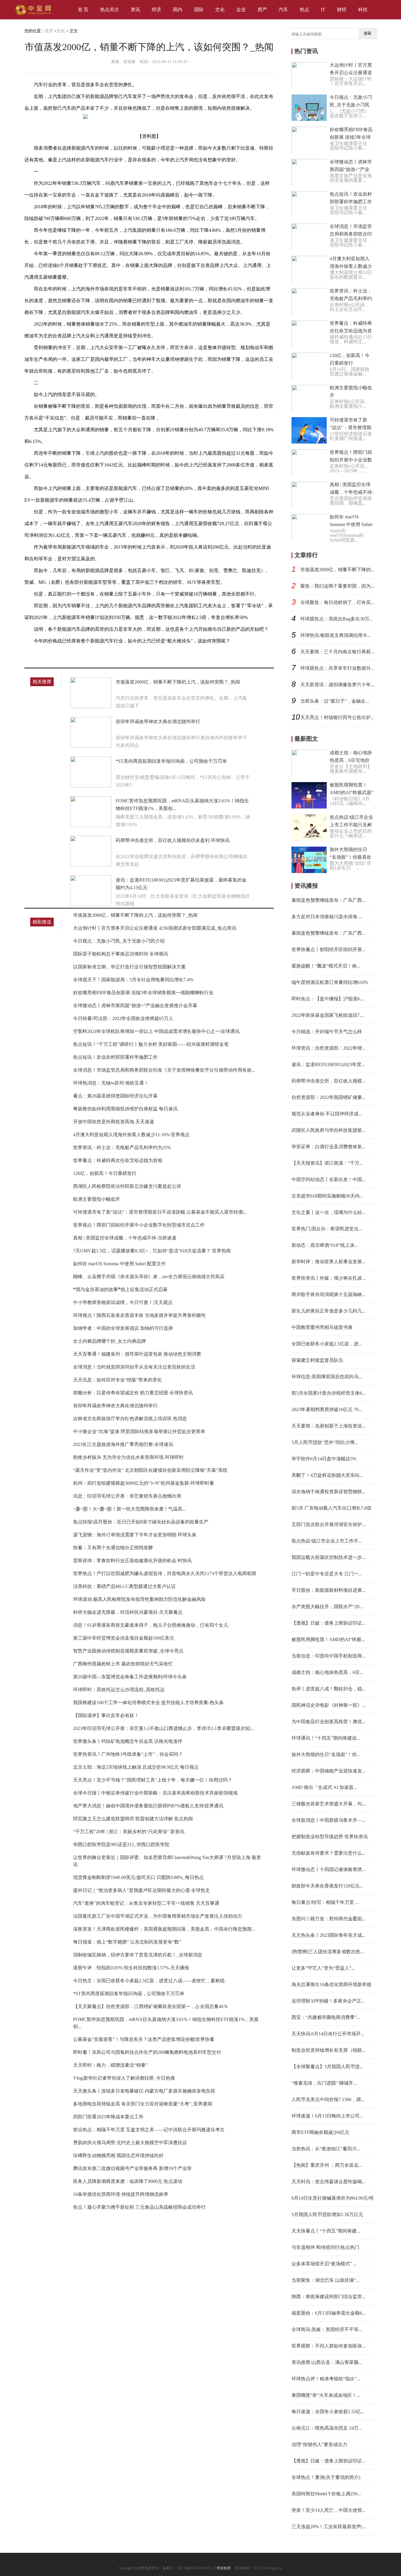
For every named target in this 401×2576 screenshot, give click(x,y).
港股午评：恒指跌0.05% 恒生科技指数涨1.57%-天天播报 (131, 1968)
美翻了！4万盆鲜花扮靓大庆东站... (327, 1475)
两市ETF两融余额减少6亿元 (320, 2132)
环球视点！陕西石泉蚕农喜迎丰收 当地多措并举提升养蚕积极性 (139, 1315)
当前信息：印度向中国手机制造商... (328, 1656)
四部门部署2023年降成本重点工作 (108, 2117)
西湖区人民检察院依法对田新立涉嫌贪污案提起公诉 (127, 1186)
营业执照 (224, 2568)
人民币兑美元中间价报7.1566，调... (328, 2099)
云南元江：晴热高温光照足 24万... (327, 2428)
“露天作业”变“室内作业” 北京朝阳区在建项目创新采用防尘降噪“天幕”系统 (150, 1470)
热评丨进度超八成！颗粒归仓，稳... (328, 1689)
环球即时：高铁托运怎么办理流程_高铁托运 (119, 1690)
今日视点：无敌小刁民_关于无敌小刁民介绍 (119, 941)
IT (323, 10)
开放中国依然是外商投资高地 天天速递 (114, 1122)
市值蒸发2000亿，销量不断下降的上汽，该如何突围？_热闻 (178, 682)
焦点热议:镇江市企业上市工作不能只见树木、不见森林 (351, 825)
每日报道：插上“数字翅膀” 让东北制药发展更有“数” (127, 1942)
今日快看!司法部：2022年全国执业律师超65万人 (123, 1018)
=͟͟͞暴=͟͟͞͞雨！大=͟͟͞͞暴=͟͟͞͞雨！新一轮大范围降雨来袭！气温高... (129, 1509)
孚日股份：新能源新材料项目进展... (328, 1590)
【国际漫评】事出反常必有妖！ (106, 1715)
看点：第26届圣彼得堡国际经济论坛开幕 (115, 1096)
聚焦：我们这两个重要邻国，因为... (337, 586)
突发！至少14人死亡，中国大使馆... (328, 2510)
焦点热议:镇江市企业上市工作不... (327, 1541)
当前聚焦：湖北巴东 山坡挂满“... (325, 2280)
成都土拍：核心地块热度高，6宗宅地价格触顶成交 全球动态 (351, 760)
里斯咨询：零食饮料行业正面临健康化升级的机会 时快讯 (132, 1561)
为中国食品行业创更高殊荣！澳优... (328, 1722)
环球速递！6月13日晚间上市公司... (327, 2116)
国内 (178, 10)
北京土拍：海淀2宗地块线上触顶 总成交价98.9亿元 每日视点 (136, 1767)
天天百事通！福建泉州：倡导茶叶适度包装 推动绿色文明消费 (137, 1354)
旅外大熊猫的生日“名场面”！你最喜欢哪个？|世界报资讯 (351, 857)
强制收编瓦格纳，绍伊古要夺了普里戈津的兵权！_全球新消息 (138, 1955)
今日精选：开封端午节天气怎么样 (327, 1032)
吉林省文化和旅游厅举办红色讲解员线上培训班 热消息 (130, 1419)
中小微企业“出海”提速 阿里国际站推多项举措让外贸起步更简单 (139, 1431)
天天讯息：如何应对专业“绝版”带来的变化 (117, 1380)
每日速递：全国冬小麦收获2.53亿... (328, 2412)
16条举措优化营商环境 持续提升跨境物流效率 (121, 2194)
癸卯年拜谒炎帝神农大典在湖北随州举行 (158, 722)
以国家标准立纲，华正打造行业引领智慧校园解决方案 (129, 967)
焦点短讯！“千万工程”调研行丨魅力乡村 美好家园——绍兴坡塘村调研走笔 (151, 1044)
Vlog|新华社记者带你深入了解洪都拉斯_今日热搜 (124, 2078)
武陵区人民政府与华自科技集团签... (328, 1130)
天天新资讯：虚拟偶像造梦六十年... (337, 685)
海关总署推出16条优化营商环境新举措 (331, 1984)
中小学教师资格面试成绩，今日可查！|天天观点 (123, 1302)
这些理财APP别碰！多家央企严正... (328, 2001)
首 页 (83, 10)
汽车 (283, 10)
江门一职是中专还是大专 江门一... (327, 1574)
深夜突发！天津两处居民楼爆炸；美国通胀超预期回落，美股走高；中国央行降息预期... (164, 1929)
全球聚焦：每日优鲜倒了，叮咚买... (337, 602)
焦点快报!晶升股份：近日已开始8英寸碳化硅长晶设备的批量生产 (141, 1522)
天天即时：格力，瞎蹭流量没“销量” (110, 2065)
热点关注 (109, 10)
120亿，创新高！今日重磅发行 (105, 1173)
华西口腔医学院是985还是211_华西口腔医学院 (121, 1845)
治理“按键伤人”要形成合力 (319, 2444)
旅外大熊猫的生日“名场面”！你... (326, 1754)
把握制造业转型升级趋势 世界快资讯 (330, 1837)
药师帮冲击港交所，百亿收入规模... (328, 1081)
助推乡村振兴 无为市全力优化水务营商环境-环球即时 (128, 1457)
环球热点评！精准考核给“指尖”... (326, 2379)
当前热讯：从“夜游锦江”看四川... (326, 2149)
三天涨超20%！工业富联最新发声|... (328, 2527)
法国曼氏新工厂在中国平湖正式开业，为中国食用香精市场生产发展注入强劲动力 (158, 1916)
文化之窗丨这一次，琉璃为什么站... (328, 1212)
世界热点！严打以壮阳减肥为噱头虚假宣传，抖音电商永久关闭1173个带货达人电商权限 (165, 1573)
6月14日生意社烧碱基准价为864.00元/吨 (333, 2198)
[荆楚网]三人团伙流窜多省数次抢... (328, 1952)
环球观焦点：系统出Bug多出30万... (337, 619)
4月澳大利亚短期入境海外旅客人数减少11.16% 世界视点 (131, 1135)
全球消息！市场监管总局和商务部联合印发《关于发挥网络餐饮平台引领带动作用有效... (164, 1070)
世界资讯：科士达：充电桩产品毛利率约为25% (122, 1147)
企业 (241, 10)
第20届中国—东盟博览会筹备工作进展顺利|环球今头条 (130, 1677)
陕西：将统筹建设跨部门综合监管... (328, 2297)
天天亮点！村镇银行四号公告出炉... (337, 717)
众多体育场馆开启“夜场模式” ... (324, 2264)
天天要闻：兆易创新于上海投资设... (328, 1426)
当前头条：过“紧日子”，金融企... (335, 701)
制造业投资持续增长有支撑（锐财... (328, 2050)
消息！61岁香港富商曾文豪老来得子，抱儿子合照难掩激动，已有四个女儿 (151, 1625)
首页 (49, 31)
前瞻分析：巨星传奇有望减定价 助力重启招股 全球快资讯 (133, 1393)
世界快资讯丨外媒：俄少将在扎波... (328, 1278)
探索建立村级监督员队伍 (317, 1360)
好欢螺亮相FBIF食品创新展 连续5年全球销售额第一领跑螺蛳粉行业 (143, 993)
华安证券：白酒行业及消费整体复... (328, 1147)
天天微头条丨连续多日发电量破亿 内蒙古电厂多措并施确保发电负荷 (144, 2091)
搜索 (368, 33)
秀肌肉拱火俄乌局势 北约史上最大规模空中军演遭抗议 (130, 2143)
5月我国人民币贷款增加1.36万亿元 (327, 2214)
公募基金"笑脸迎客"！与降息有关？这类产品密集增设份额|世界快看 (144, 2039)
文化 (220, 10)
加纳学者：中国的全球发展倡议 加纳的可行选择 (123, 1328)
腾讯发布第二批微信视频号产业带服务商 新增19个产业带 (132, 2168)
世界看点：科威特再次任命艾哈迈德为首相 (118, 1160)
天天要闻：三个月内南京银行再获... (337, 652)
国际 (199, 10)
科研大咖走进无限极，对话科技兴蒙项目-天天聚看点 (128, 1612)
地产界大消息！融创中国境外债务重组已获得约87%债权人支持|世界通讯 (148, 1806)
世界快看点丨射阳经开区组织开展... (328, 949)
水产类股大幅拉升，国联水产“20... (327, 1607)
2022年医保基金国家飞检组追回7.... (328, 1015)
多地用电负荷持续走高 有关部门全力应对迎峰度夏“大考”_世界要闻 (143, 2104)
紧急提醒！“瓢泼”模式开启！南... (326, 966)
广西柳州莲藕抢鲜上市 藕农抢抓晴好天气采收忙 (123, 1664)
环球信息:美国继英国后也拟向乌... (327, 1377)
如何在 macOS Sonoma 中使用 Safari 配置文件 (119, 1264)
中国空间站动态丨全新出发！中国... (328, 1179)
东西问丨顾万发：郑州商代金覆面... (328, 1919)
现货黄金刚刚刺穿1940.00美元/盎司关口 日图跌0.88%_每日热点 (138, 1877)
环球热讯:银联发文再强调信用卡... (336, 635)
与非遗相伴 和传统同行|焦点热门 (325, 2247)
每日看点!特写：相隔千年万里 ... (325, 1902)
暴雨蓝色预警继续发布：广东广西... (328, 900)
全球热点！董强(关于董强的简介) (326, 2477)
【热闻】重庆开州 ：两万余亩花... (327, 2165)
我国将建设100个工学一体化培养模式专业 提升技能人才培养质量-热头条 (148, 1703)
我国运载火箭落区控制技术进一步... (328, 1557)
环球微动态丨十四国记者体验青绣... (328, 1869)
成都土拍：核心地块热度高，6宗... (327, 1672)
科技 (363, 10)
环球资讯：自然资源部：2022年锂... (328, 1048)
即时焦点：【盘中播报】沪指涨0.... (328, 999)
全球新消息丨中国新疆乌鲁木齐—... (328, 1820)
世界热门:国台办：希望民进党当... (327, 1229)
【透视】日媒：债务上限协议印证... (328, 1623)
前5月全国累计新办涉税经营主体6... (328, 1393)
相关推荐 (42, 682)
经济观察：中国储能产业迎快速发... (328, 1771)
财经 (342, 10)
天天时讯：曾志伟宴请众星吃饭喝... (328, 2182)
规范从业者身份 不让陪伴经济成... (327, 1114)
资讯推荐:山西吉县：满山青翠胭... (327, 2362)
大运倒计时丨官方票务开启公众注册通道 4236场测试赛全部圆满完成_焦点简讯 (155, 928)
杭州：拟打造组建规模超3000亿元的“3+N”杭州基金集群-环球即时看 (144, 1483)
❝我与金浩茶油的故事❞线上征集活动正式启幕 (120, 1289)
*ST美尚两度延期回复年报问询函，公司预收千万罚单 (171, 761)
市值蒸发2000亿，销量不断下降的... (337, 570)
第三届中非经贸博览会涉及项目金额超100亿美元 (124, 1638)
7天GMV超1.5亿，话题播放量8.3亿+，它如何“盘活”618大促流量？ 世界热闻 (152, 1251)
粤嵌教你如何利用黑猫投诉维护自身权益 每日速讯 (125, 1109)
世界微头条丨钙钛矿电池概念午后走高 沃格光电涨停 (128, 1741)
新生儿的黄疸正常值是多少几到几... (328, 1311)
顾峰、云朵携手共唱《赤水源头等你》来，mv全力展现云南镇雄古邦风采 (149, 1277)
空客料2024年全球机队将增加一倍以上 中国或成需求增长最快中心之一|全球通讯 (156, 1031)
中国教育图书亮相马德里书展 (322, 1327)
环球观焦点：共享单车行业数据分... (337, 668)
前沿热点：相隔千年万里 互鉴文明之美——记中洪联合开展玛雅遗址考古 (149, 2130)
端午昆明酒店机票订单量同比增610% (330, 982)
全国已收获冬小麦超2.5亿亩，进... (327, 1344)
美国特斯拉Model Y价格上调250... (326, 2494)
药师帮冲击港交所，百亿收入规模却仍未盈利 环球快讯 (173, 840)
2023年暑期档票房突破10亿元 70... (327, 1409)
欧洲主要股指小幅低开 (97, 1199)
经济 (156, 10)
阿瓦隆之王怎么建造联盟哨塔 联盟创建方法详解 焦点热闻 (133, 1819)
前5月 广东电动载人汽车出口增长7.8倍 (331, 1508)
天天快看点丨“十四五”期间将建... (326, 2231)
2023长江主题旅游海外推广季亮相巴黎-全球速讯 (123, 1444)
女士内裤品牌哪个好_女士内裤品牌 (109, 1341)
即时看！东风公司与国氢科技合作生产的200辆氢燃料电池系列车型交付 (147, 2052)
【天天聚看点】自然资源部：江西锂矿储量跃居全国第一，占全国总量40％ (151, 2006)
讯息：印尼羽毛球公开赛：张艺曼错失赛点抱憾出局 (127, 1496)
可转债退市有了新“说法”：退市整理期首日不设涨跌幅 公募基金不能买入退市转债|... (160, 1212)
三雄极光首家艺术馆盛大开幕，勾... (328, 1804)
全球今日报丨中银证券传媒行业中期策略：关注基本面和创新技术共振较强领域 (155, 1793)
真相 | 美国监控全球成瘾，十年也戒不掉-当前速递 (125, 1238)
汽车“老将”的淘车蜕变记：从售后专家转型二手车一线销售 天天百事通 (146, 1903)
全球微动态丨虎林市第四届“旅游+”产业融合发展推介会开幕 (135, 1005)
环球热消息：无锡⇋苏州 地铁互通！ (111, 1083)
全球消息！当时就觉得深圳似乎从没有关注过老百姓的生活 (134, 1367)
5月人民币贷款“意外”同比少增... (325, 1442)
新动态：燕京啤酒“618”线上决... (325, 1245)
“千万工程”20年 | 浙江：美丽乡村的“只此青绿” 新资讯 (129, 1832)
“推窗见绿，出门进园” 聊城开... (324, 2083)
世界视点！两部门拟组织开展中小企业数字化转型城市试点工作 (139, 1225)
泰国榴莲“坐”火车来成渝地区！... (326, 2395)
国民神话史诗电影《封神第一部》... (328, 1705)
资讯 (135, 10)
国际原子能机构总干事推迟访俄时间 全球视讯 (121, 954)
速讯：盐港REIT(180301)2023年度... (328, 1064)
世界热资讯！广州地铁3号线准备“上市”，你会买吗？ (128, 1754)
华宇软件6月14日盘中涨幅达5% (324, 1459)
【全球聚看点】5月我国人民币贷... (327, 2067)
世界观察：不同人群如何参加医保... (328, 2346)
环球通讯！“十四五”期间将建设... (326, 1738)
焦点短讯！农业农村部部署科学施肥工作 (115, 1057)
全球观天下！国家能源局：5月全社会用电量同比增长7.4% (133, 980)
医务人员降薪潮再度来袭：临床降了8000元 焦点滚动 (128, 2181)
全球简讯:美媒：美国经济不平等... (327, 2329)
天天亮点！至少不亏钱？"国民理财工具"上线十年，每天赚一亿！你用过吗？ (153, 1780)
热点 (304, 10)
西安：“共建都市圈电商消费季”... (326, 2017)
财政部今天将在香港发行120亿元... (327, 1886)
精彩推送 (42, 922)
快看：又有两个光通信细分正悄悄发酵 (113, 1548)
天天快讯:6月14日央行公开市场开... (328, 2034)
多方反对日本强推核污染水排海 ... (327, 917)
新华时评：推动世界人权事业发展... (328, 1262)
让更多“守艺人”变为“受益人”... (323, 1968)
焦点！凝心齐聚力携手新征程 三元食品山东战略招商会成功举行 (139, 2207)
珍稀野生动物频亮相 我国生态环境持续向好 (118, 2155)
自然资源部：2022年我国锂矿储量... (328, 1097)
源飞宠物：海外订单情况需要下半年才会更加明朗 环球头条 (135, 1535)
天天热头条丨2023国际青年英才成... (328, 1935)
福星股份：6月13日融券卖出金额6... (328, 2313)
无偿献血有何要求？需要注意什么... (328, 1853)
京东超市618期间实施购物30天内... (327, 1196)
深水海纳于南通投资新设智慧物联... (328, 1492)
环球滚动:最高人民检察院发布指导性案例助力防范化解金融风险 (139, 1599)
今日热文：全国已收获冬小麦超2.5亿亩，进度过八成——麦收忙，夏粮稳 (149, 1981)
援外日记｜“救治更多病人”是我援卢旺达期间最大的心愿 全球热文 (141, 1890)
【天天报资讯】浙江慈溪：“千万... (327, 1163)
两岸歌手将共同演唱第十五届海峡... (328, 1294)
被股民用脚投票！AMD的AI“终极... (328, 1639)
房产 (262, 10)
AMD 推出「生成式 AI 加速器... (324, 1787)
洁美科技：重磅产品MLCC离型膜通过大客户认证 (124, 1586)
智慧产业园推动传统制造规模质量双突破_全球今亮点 (128, 1651)
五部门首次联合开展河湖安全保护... (328, 1524)
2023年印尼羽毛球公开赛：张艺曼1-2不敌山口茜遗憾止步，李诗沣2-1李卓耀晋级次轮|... (164, 1728)
